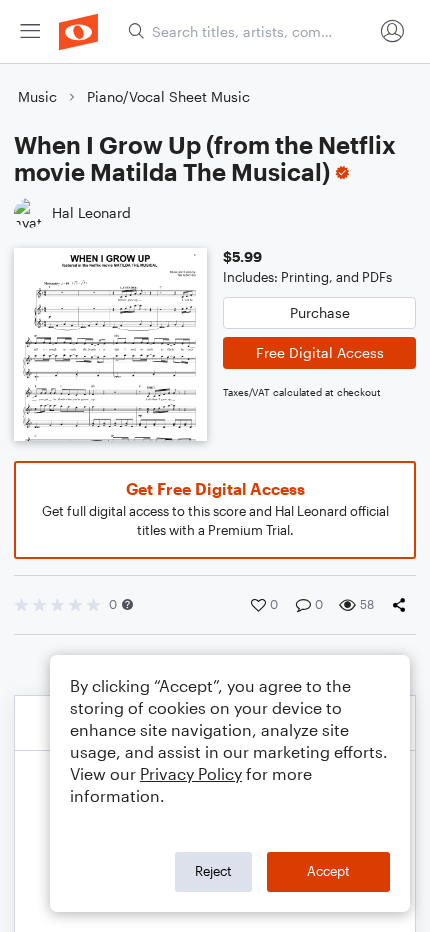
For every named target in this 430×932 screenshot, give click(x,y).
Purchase (320, 312)
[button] (127, 604)
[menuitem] (30, 31)
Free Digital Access (320, 352)
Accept (328, 871)
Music (37, 96)
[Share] (403, 605)
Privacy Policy (191, 773)
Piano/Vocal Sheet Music (168, 96)
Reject (213, 871)
